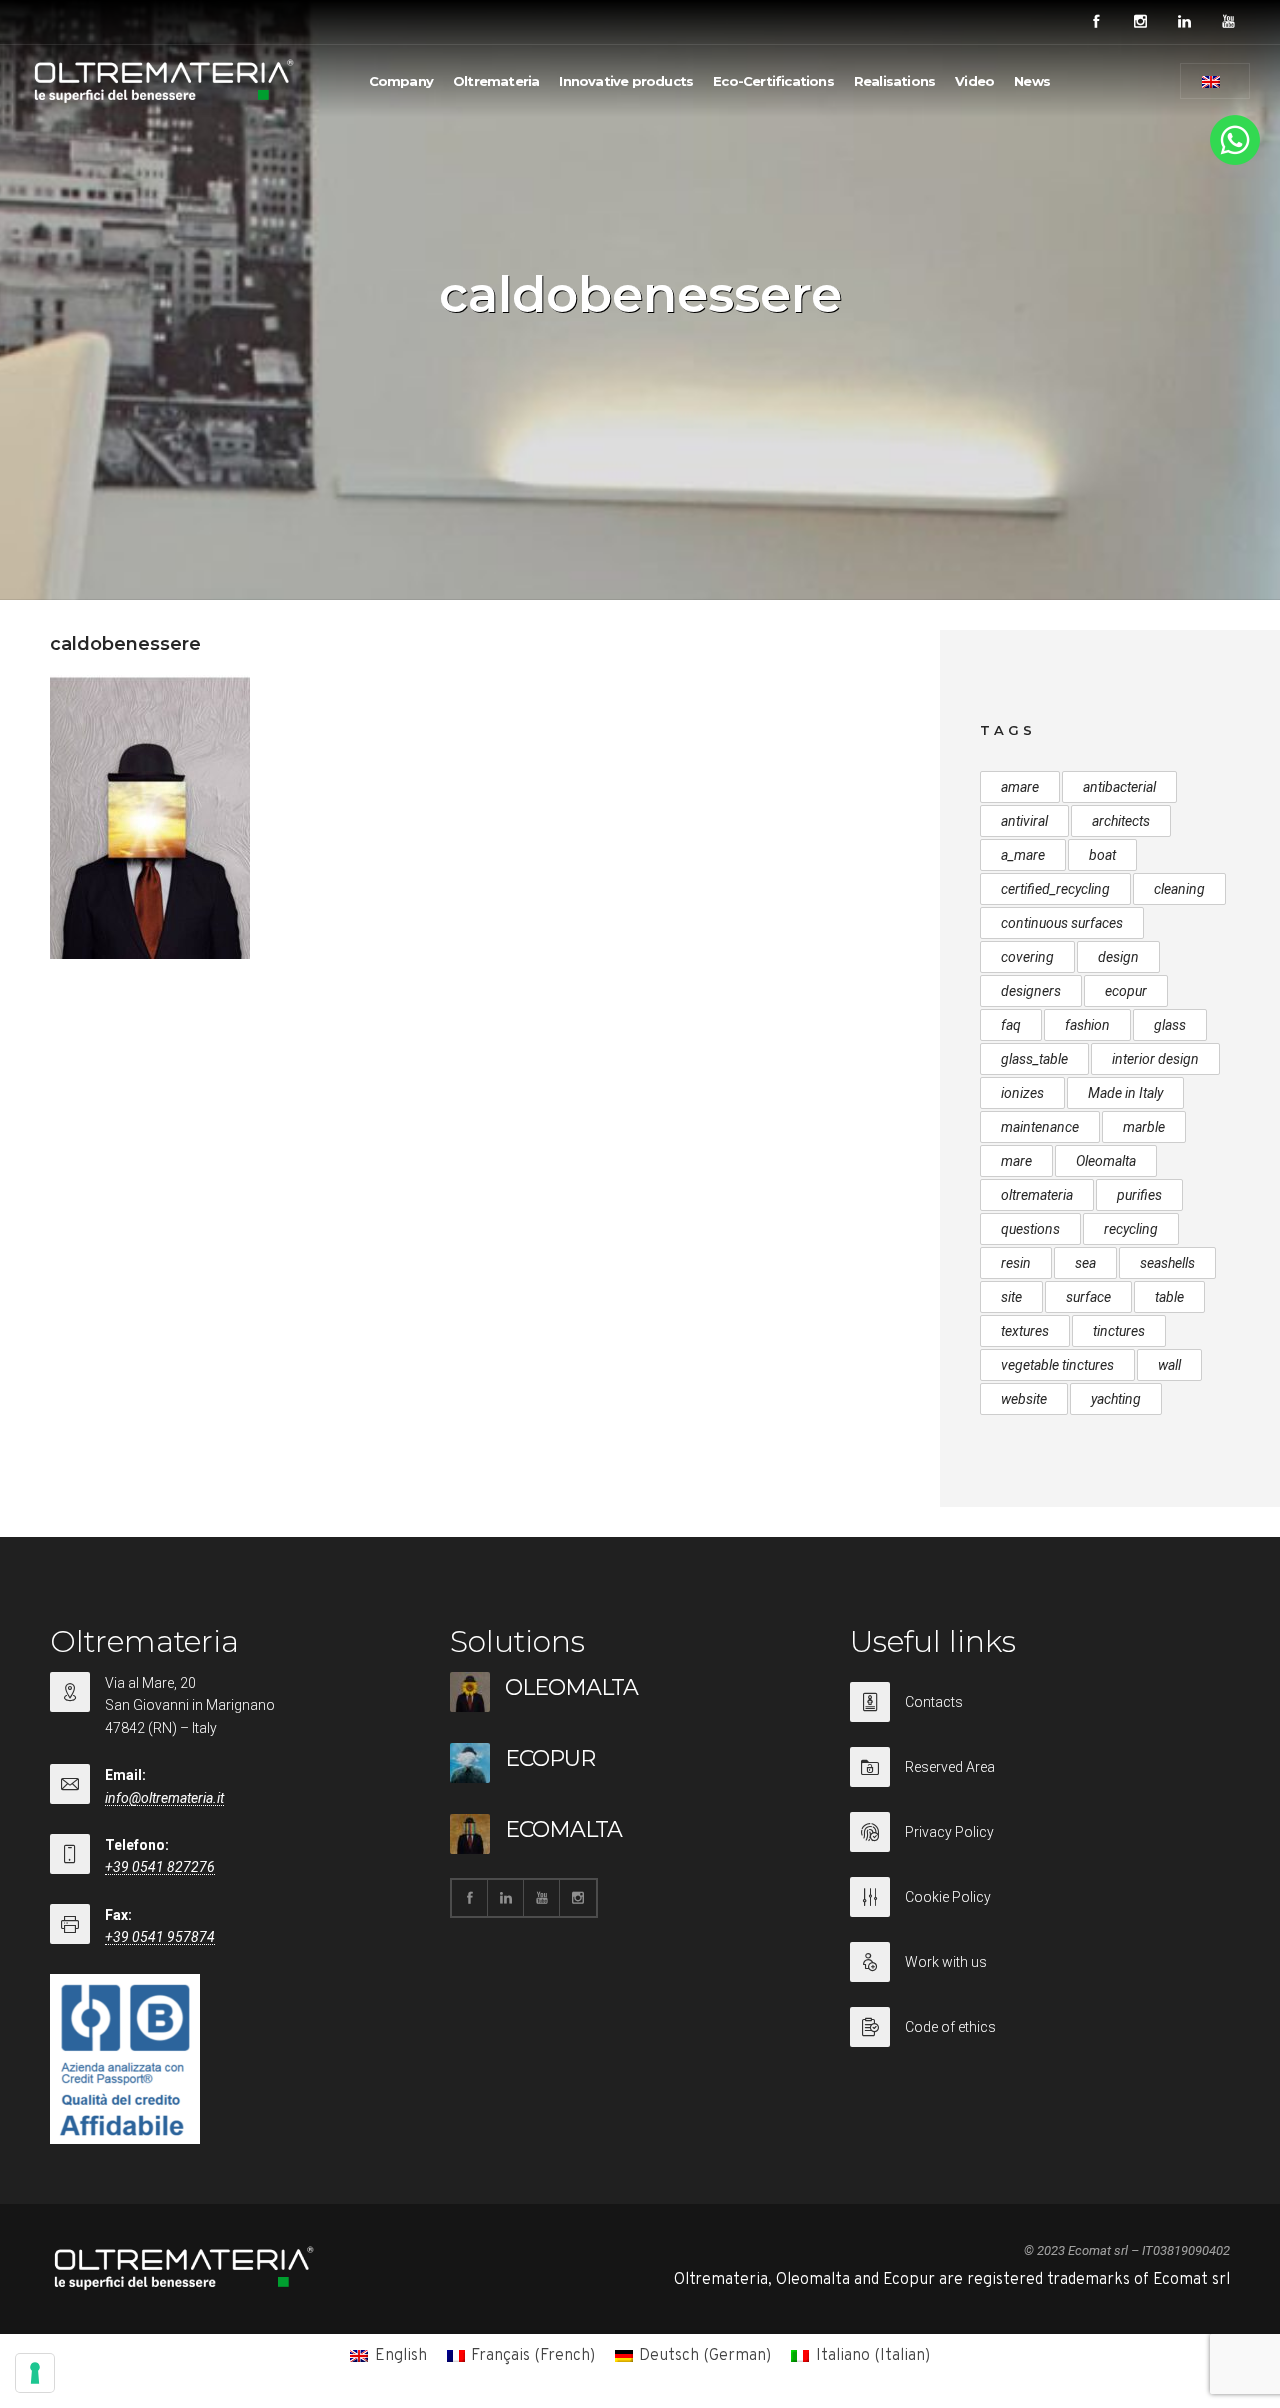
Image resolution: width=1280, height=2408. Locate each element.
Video (974, 81)
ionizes (1022, 1093)
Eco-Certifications (773, 81)
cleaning (1179, 889)
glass (1170, 1025)
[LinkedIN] (1184, 22)
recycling (1131, 1229)
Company (401, 81)
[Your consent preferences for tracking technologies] (35, 2373)
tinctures (1119, 1331)
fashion (1087, 1025)
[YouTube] (1228, 22)
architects (1121, 821)
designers (1031, 991)
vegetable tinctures (1057, 1365)
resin (1016, 1263)
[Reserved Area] (1040, 1779)
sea (1085, 1263)
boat (1102, 855)
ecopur (1126, 991)
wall (1169, 1365)
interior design (1155, 1059)
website (1024, 1399)
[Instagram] (1140, 22)
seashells (1167, 1263)
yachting (1116, 1399)
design (1118, 957)
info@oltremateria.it (164, 1798)
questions (1030, 1229)
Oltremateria (496, 81)
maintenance (1040, 1127)
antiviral (1024, 821)
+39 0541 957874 (160, 1937)
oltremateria (1037, 1195)
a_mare (1023, 855)
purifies (1139, 1195)
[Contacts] (1040, 1714)
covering (1027, 957)
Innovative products (626, 81)
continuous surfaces (1062, 923)
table (1169, 1297)
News (1032, 81)
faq (1011, 1025)
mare (1016, 1161)
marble (1144, 1127)
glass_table (1034, 1059)
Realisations (894, 81)
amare (1020, 787)
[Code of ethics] (1040, 2027)
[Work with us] (1040, 1974)
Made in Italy (1125, 1093)
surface (1088, 1297)
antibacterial (1119, 787)
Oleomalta (1106, 1161)
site (1011, 1297)
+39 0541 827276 (160, 1867)
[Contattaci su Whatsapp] (1235, 161)
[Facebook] (1096, 22)
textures (1025, 1331)
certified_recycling (1055, 889)
